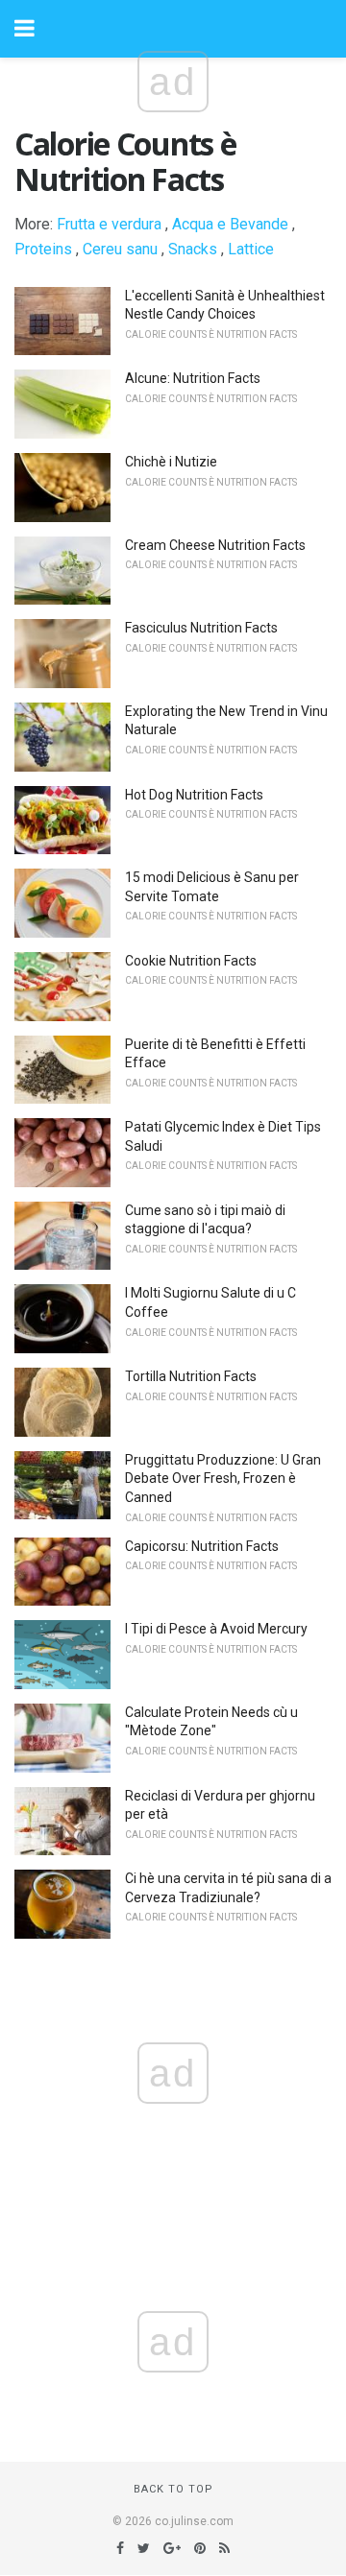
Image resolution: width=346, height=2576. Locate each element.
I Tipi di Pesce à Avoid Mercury (216, 1629)
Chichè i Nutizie (171, 462)
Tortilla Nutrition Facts (191, 1376)
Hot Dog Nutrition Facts (194, 795)
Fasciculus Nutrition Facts (201, 628)
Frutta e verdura (109, 224)
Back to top (173, 2489)
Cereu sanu (120, 249)
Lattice (251, 249)
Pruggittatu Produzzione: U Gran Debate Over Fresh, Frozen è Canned (223, 1479)
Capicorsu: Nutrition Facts (202, 1546)
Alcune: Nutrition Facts (193, 378)
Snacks (193, 249)
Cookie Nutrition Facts (191, 961)
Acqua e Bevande (230, 224)
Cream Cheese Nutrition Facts (215, 545)
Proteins (43, 249)
